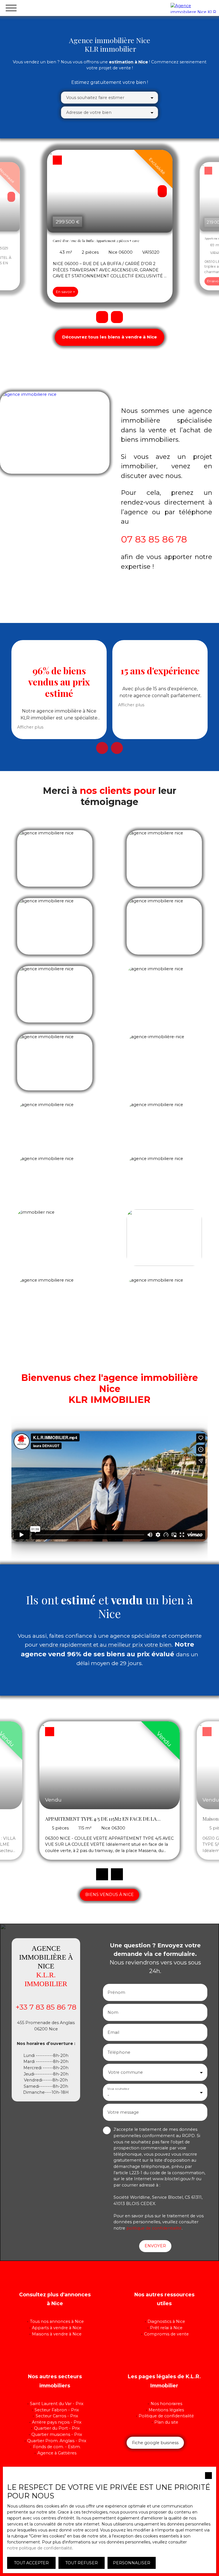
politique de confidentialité (154, 2228)
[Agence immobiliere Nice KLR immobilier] (193, 8)
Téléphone (119, 2052)
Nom (113, 2012)
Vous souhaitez (118, 2089)
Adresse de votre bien (89, 112)
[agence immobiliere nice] (55, 433)
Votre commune (125, 2072)
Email (113, 2032)
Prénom (116, 1992)
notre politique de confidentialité (40, 2548)
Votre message (123, 2112)
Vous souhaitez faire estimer (95, 98)
